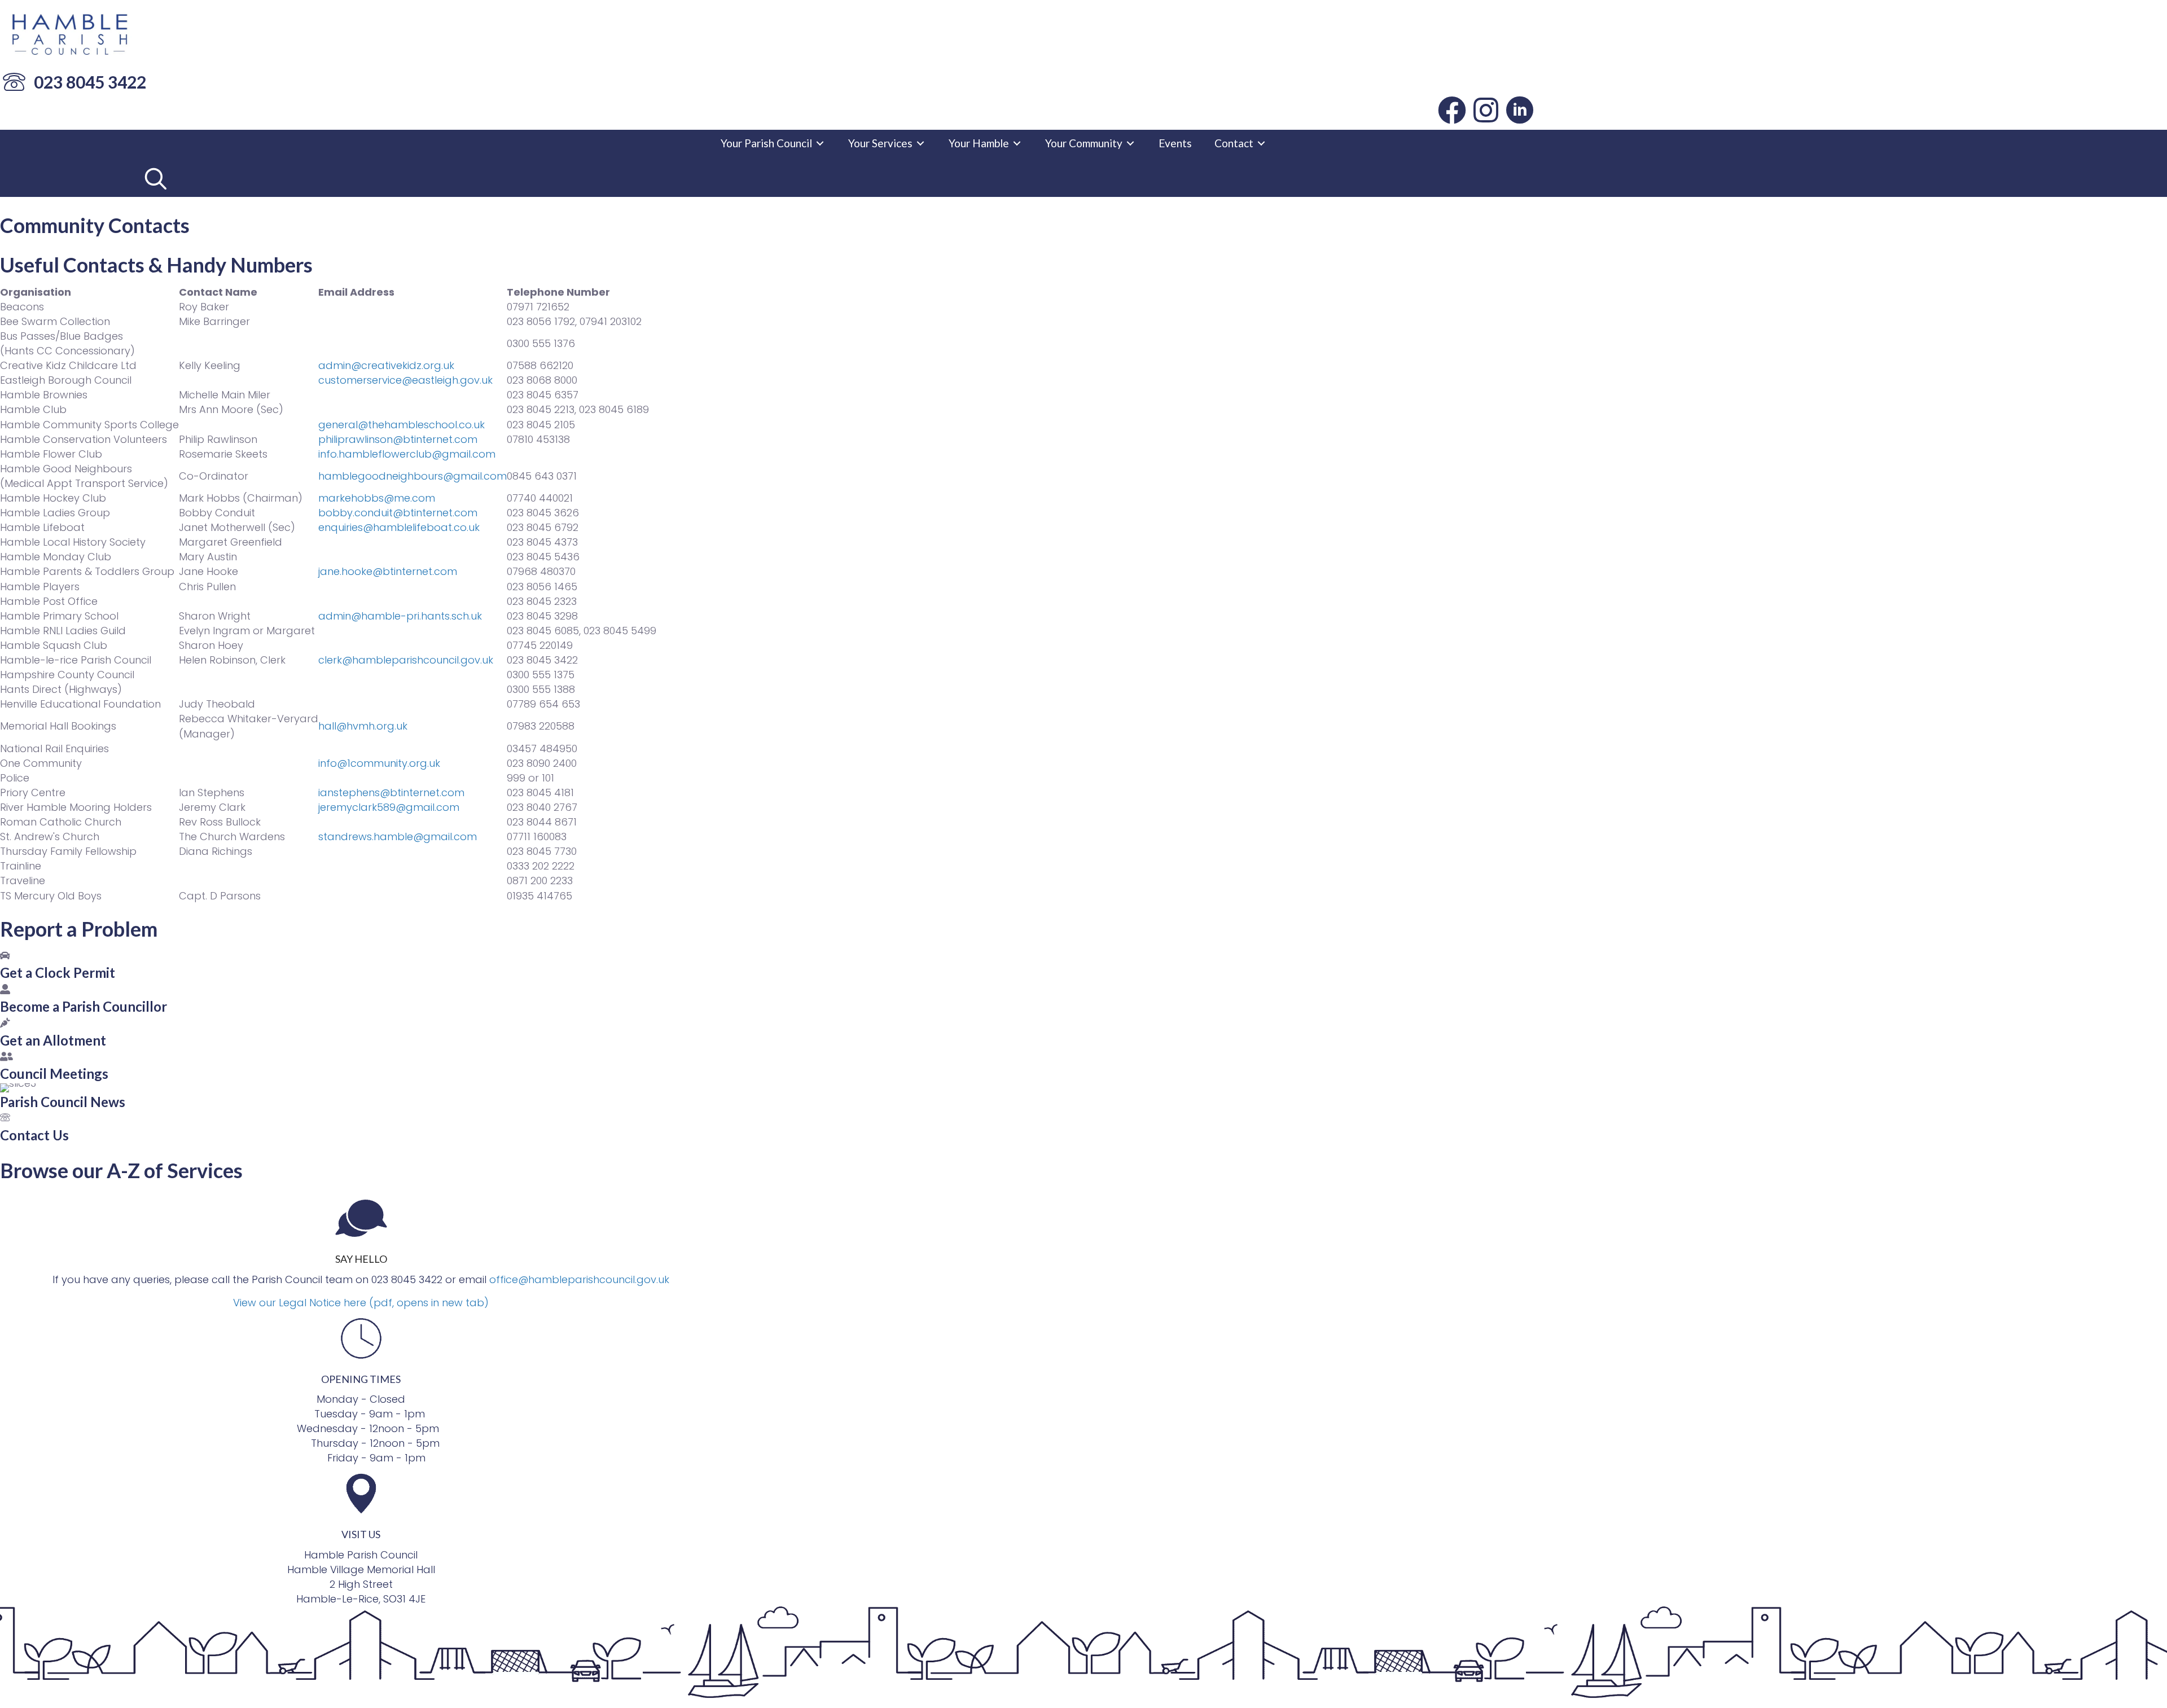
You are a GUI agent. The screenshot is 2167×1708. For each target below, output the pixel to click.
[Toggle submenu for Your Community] (1130, 143)
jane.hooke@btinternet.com (388, 571)
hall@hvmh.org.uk (363, 726)
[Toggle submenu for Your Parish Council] (820, 143)
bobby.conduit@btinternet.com (398, 513)
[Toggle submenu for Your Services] (920, 143)
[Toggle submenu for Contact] (1261, 143)
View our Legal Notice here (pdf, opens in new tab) (361, 1303)
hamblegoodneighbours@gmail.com (413, 476)
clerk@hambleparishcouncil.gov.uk (406, 660)
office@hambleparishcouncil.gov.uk (579, 1279)
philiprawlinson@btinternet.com (398, 439)
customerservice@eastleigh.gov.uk (405, 380)
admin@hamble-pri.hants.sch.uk (400, 616)
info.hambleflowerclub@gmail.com (407, 454)
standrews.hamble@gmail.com (398, 837)
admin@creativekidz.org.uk (386, 365)
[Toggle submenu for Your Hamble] (1017, 143)
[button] (1452, 110)
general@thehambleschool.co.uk (402, 425)
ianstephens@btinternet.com (391, 792)
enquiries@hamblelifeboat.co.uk (399, 527)
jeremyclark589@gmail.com (389, 807)
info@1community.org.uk (379, 763)
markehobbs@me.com (377, 498)
